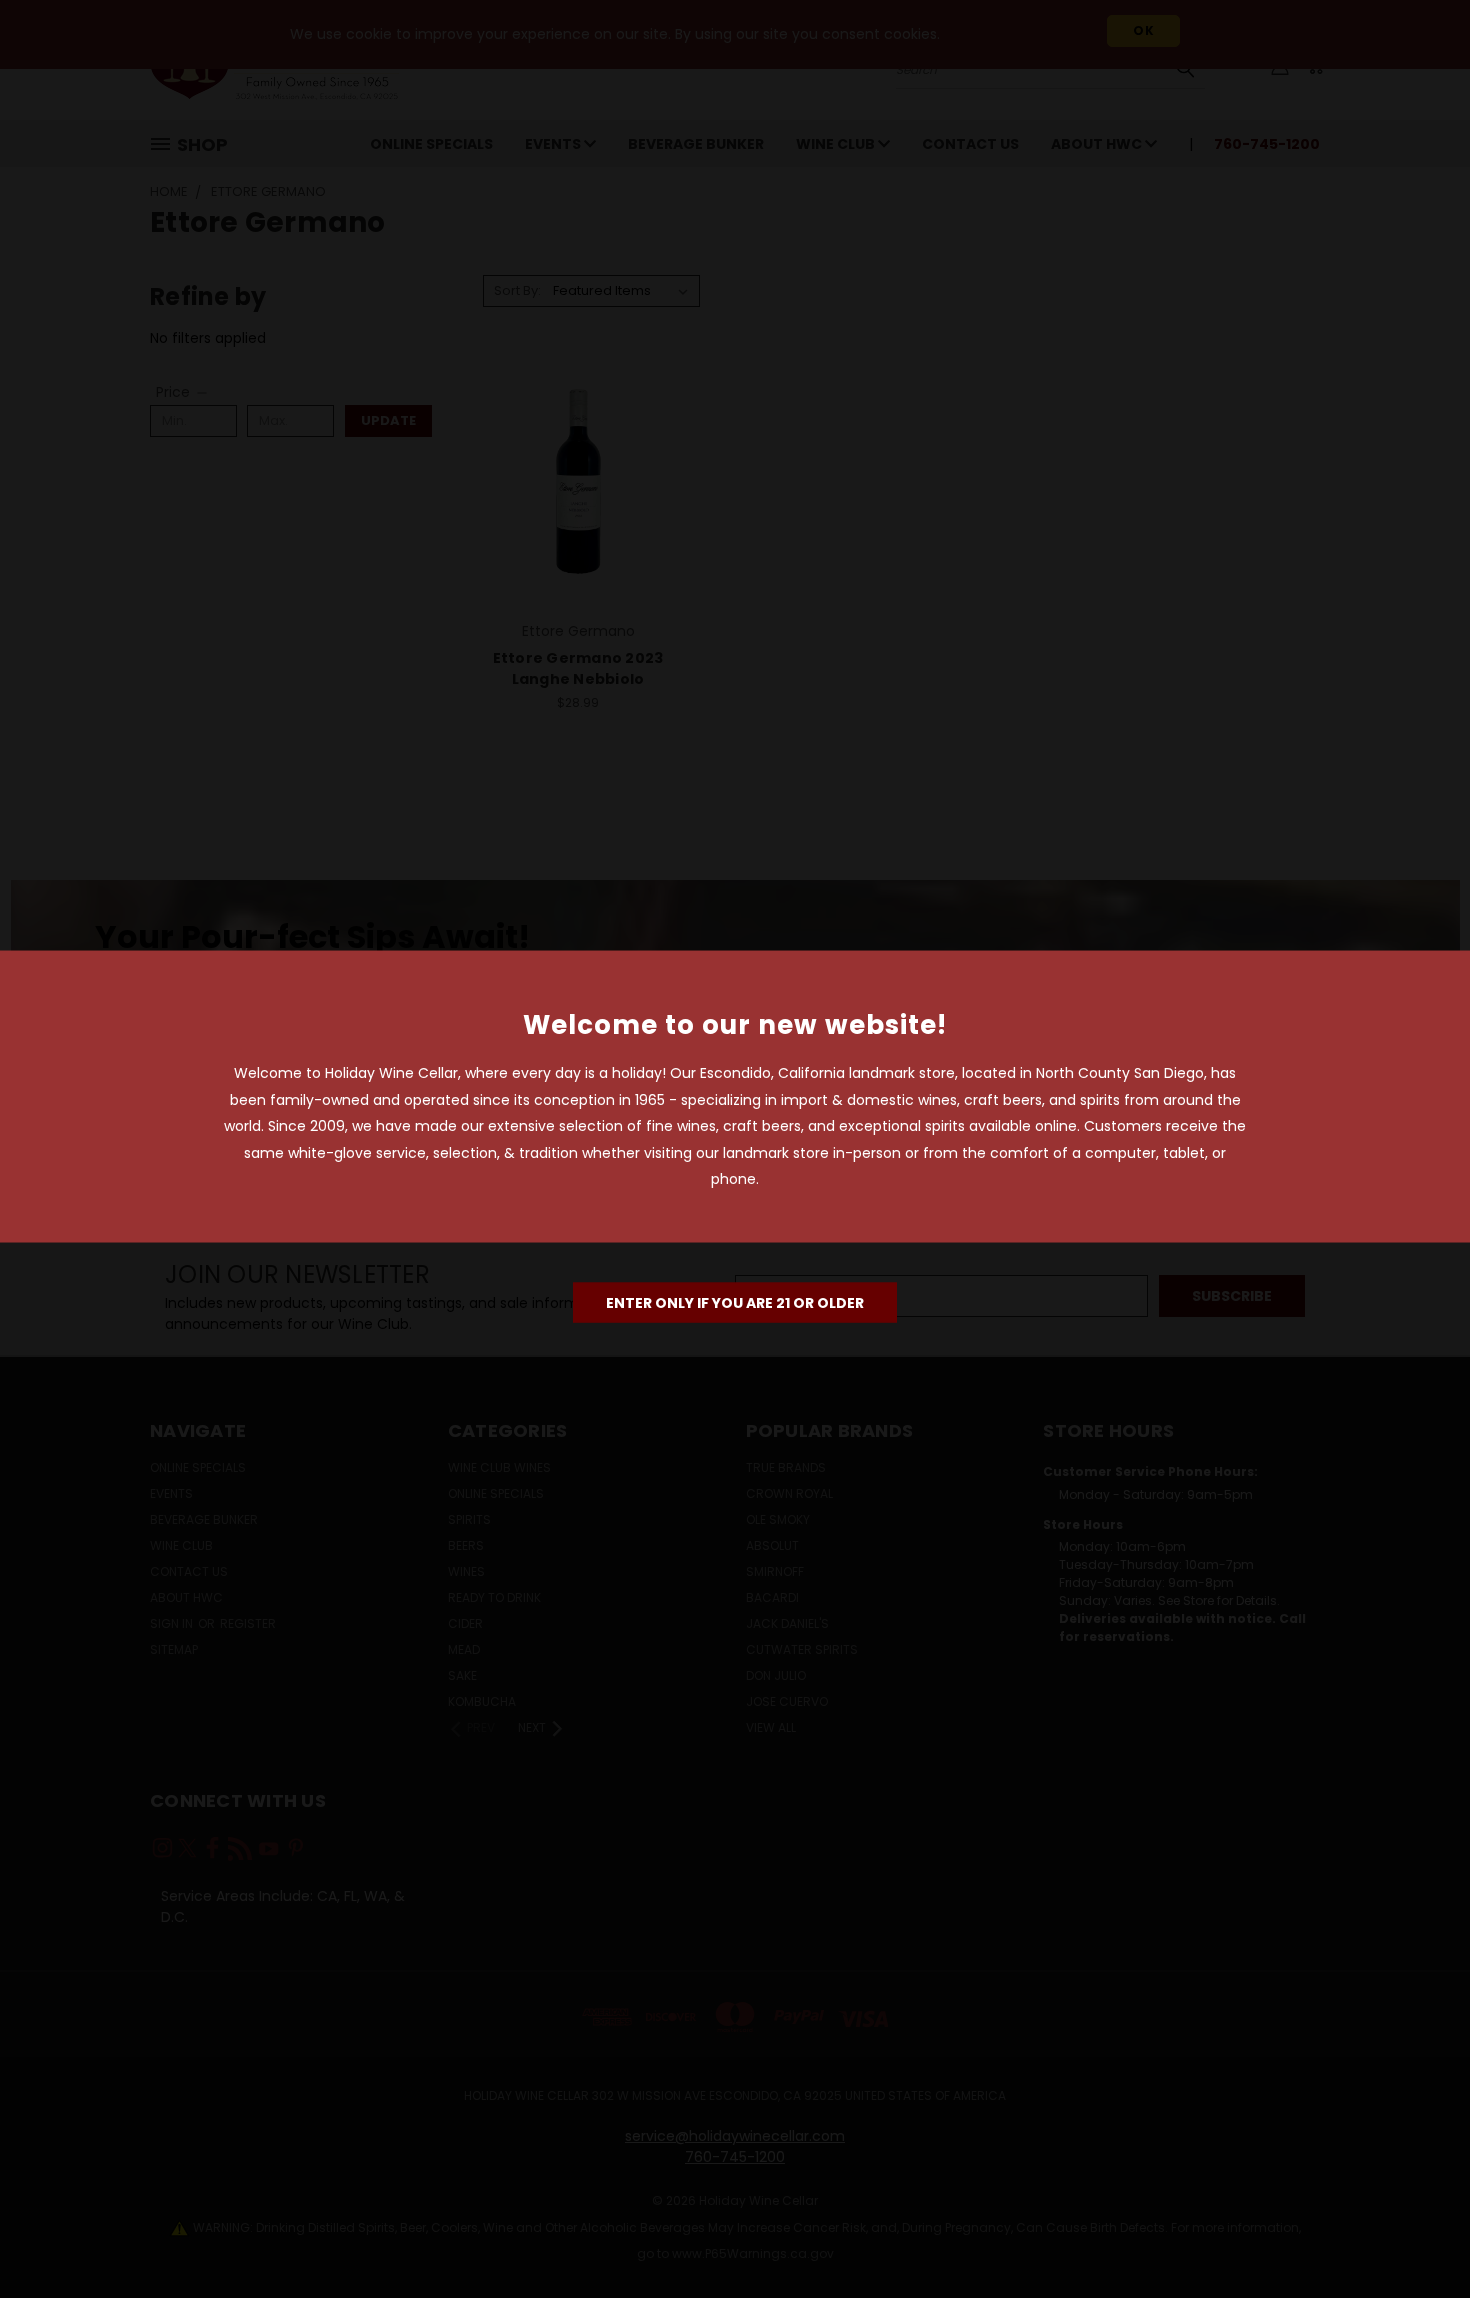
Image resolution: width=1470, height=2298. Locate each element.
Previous (1417, 2235)
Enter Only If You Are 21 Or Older (735, 1302)
